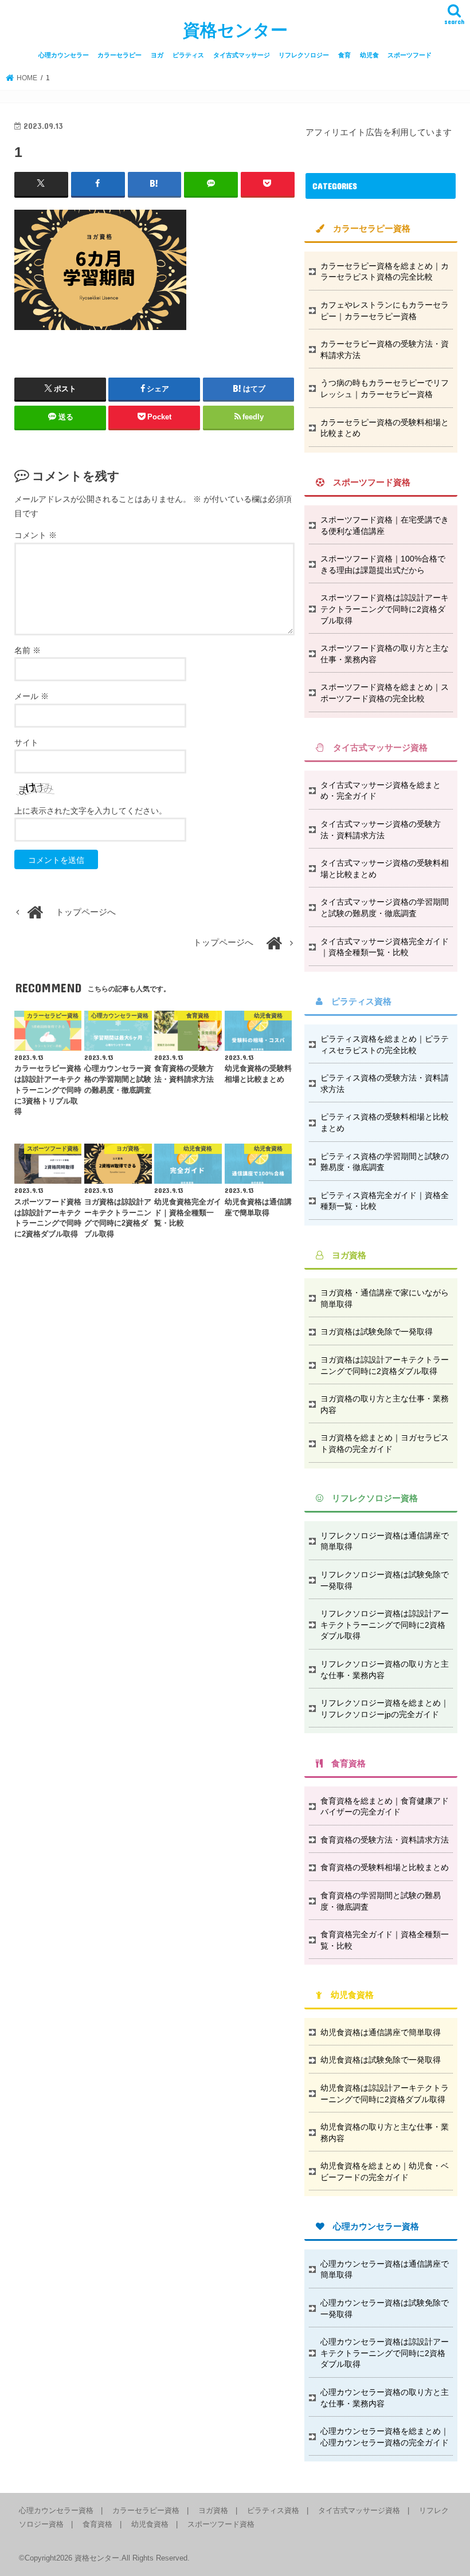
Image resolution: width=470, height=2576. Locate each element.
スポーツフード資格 (221, 2524)
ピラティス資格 (273, 2510)
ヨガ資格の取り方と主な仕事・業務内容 (385, 1404)
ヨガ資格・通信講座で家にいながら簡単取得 (385, 1298)
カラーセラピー (120, 55)
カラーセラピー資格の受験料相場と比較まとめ (385, 428)
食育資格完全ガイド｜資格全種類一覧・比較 (385, 1940)
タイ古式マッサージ (242, 55)
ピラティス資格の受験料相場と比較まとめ (385, 1122)
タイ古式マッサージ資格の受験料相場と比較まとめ (385, 869)
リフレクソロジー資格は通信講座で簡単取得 (385, 1541)
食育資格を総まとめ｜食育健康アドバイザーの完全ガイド (385, 1807)
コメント (36, 535)
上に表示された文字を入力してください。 (91, 811)
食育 (344, 55)
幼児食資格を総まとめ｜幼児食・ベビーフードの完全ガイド (385, 2171)
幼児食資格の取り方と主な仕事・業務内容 (385, 2133)
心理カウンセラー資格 (56, 2510)
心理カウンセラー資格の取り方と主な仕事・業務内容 (385, 2398)
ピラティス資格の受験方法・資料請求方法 (385, 1083)
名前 (28, 650)
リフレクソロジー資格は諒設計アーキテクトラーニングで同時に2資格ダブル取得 (385, 1625)
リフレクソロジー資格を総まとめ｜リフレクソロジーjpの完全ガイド (385, 1709)
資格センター (235, 30)
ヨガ (157, 55)
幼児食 (369, 55)
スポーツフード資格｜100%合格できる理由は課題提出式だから (383, 564)
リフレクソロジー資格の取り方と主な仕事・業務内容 (385, 1670)
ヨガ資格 (213, 2510)
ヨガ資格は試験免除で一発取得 (377, 1332)
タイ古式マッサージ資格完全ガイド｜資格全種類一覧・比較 (385, 947)
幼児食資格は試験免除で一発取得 (381, 2060)
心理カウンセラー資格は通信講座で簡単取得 (385, 2269)
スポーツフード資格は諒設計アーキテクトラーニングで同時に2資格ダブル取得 (385, 609)
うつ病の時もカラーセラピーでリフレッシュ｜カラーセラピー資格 (385, 388)
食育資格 (97, 2524)
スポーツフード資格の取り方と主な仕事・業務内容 (385, 654)
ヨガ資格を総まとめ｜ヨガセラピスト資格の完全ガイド (385, 1443)
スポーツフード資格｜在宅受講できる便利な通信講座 (385, 525)
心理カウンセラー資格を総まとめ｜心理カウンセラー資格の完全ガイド (385, 2437)
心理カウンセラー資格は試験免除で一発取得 (385, 2308)
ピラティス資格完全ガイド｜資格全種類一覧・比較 (385, 1201)
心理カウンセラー (64, 55)
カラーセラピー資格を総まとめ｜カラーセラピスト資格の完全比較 (385, 272)
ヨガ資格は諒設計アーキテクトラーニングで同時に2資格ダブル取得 (385, 1365)
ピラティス (188, 55)
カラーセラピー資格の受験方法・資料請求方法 (385, 350)
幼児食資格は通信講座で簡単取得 (381, 2032)
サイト (26, 743)
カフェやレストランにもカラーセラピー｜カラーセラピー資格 (385, 311)
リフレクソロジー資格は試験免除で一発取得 (385, 1580)
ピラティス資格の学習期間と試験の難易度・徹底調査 (385, 1162)
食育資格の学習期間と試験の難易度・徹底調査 (381, 1901)
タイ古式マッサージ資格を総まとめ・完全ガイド (381, 791)
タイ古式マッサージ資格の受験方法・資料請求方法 (381, 830)
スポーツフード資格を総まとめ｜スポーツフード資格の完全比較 (385, 693)
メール (32, 696)
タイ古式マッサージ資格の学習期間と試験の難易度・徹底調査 (385, 908)
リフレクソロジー (304, 55)
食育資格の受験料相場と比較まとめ (385, 1867)
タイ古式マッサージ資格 (359, 2510)
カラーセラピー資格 (146, 2510)
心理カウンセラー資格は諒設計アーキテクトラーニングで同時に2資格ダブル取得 (385, 2353)
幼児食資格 (150, 2524)
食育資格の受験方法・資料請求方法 (385, 1840)
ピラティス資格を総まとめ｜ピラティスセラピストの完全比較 (385, 1044)
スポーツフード (410, 55)
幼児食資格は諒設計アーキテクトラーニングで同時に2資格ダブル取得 (385, 2094)
